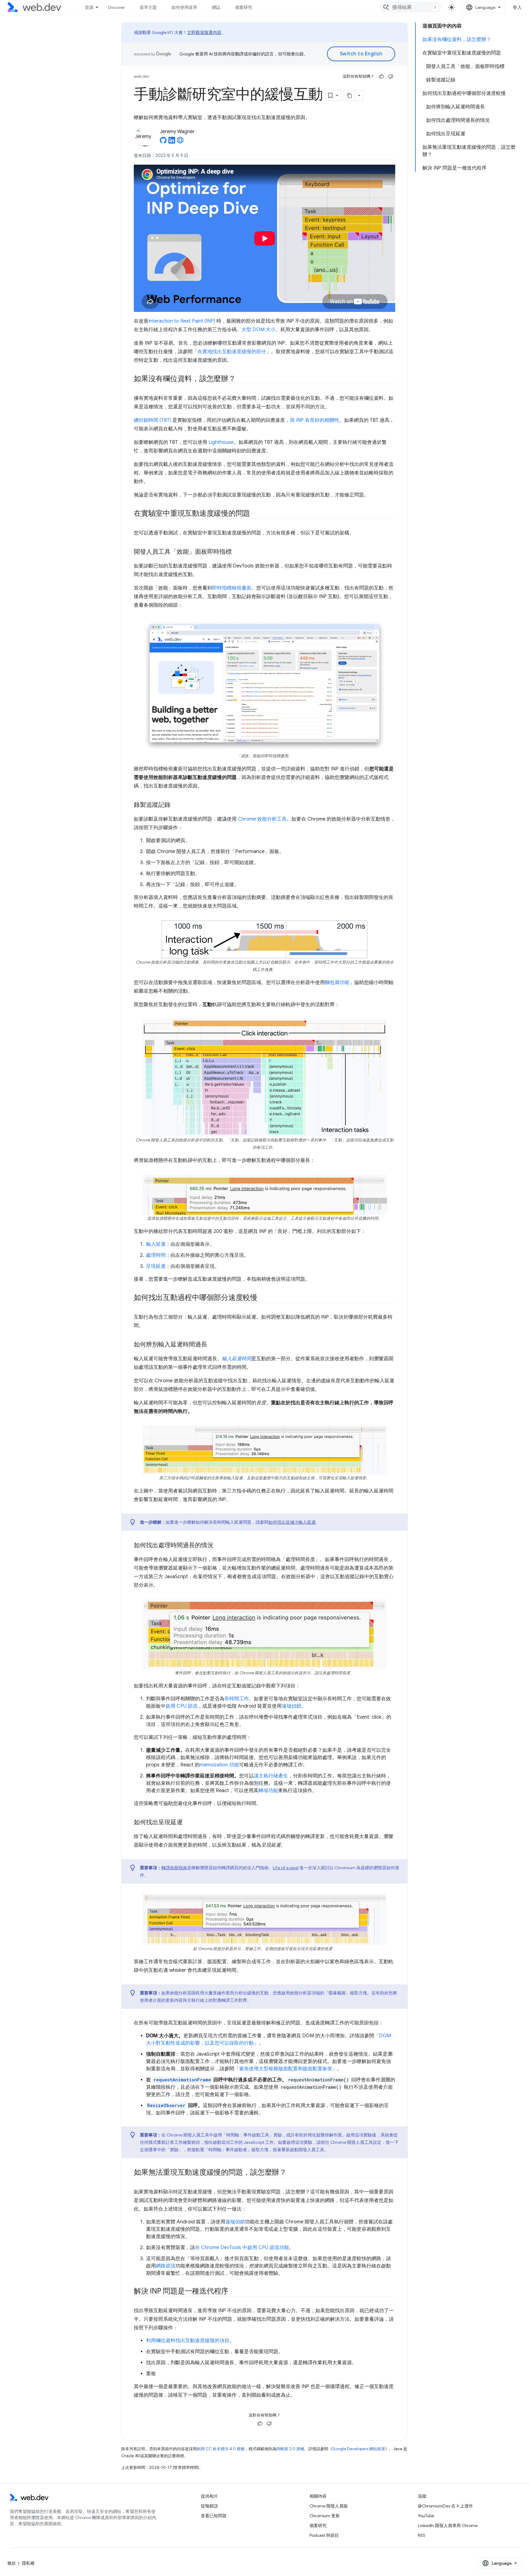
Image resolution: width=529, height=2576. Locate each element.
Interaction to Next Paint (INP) (182, 321)
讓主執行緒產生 (271, 1776)
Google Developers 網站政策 (359, 2449)
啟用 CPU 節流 (182, 1706)
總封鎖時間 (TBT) (152, 420)
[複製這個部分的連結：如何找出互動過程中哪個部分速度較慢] (263, 1298)
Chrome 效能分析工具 (262, 819)
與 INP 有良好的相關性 (315, 420)
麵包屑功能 (337, 983)
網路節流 (166, 2266)
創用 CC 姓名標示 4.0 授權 (221, 2449)
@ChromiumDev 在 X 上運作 (445, 2506)
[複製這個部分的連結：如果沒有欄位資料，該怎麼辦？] (241, 379)
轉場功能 (268, 1791)
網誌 (216, 7)
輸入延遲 (156, 1244)
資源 (89, 7)
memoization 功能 (219, 1765)
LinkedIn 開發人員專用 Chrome (448, 2525)
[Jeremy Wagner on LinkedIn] (172, 142)
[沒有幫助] (391, 77)
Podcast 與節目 (324, 2535)
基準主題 (148, 7)
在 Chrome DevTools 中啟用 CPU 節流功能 (242, 2248)
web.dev (142, 76)
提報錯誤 (209, 2506)
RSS (422, 2535)
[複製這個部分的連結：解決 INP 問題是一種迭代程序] (234, 2292)
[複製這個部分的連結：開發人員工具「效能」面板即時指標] (237, 552)
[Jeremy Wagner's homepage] (180, 142)
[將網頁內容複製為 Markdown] (350, 95)
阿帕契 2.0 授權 (290, 2449)
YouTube (426, 2516)
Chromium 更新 (325, 2516)
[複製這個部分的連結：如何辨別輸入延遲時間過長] (213, 1345)
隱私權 (28, 2563)
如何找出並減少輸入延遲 (292, 1522)
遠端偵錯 (291, 1706)
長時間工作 (237, 1699)
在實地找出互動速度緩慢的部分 (232, 352)
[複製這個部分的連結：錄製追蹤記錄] (176, 805)
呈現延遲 (156, 1266)
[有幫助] (381, 77)
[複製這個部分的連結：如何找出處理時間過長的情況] (219, 1546)
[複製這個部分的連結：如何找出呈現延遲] (188, 1823)
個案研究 (244, 7)
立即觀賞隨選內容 (204, 32)
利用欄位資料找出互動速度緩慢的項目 (188, 2341)
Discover (116, 7)
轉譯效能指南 (174, 1868)
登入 (517, 7)
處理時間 (156, 1255)
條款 (12, 2563)
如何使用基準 (184, 7)
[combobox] (411, 7)
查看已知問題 (214, 2516)
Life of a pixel (286, 1868)
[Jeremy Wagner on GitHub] (163, 142)
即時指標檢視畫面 (232, 588)
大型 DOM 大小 (259, 330)
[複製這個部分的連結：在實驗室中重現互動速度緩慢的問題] (256, 514)
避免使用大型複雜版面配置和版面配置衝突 (286, 2069)
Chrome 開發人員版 (329, 2506)
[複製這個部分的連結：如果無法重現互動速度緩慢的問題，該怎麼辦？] (292, 2173)
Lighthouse (221, 442)
